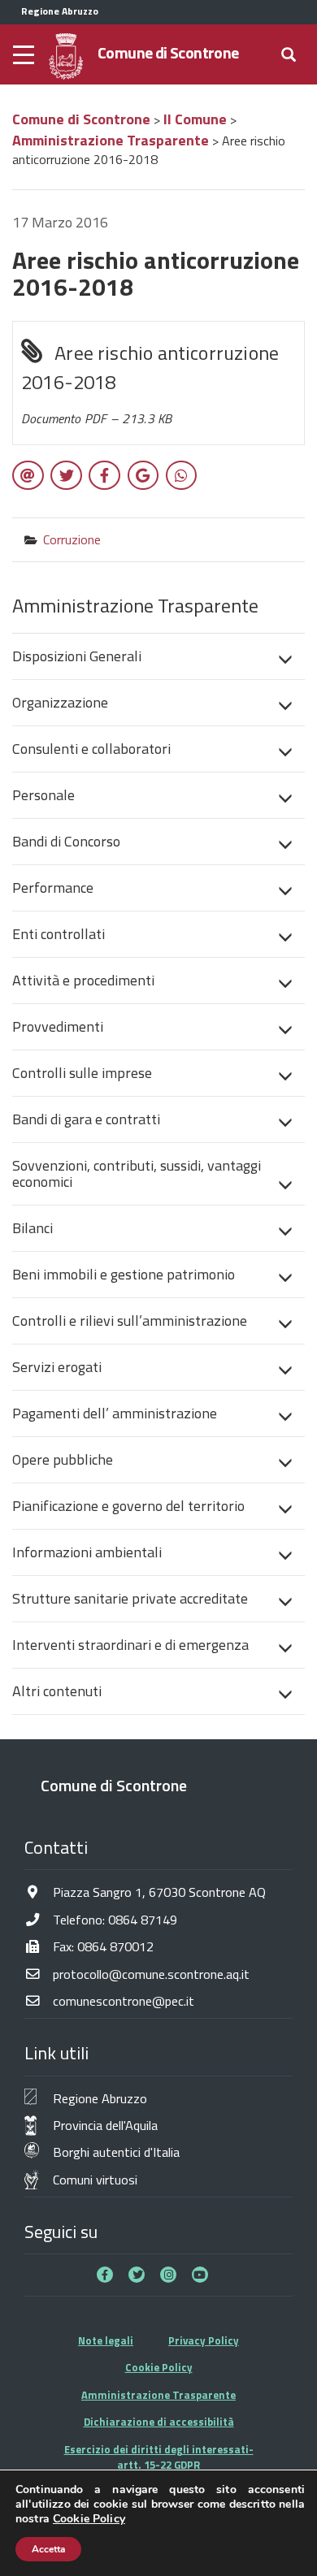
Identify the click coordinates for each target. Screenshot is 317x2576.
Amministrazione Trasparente (158, 2395)
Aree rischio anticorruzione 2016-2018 (150, 383)
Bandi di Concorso (66, 841)
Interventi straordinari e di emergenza (130, 1645)
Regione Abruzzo (100, 2098)
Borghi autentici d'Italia (116, 2152)
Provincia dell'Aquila (105, 2125)
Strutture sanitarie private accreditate (130, 1598)
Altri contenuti (57, 1691)
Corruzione (72, 539)
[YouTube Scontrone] (200, 2275)
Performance (53, 888)
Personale (43, 795)
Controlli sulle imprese (82, 1073)
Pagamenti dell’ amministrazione (115, 1413)
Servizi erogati (57, 1367)
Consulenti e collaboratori (91, 749)
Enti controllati (59, 934)
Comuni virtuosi (95, 2179)
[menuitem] (158, 656)
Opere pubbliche (63, 1459)
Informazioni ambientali (87, 1552)
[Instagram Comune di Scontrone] (168, 2275)
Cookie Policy (159, 2367)
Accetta (48, 2549)
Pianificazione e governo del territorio (128, 1506)
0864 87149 (143, 1919)
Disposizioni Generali (77, 656)
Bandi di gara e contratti (86, 1119)
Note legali (106, 2340)
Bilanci (33, 1228)
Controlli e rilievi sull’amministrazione (130, 1320)
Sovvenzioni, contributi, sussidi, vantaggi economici (137, 1173)
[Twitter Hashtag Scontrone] (137, 2275)
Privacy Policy (204, 2340)
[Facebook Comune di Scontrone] (105, 2275)
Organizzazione (60, 702)
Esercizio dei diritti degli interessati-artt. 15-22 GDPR (159, 2457)
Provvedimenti (58, 1026)
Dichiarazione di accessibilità (159, 2422)
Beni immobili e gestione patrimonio (124, 1274)
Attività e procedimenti (83, 980)
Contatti (56, 1847)
